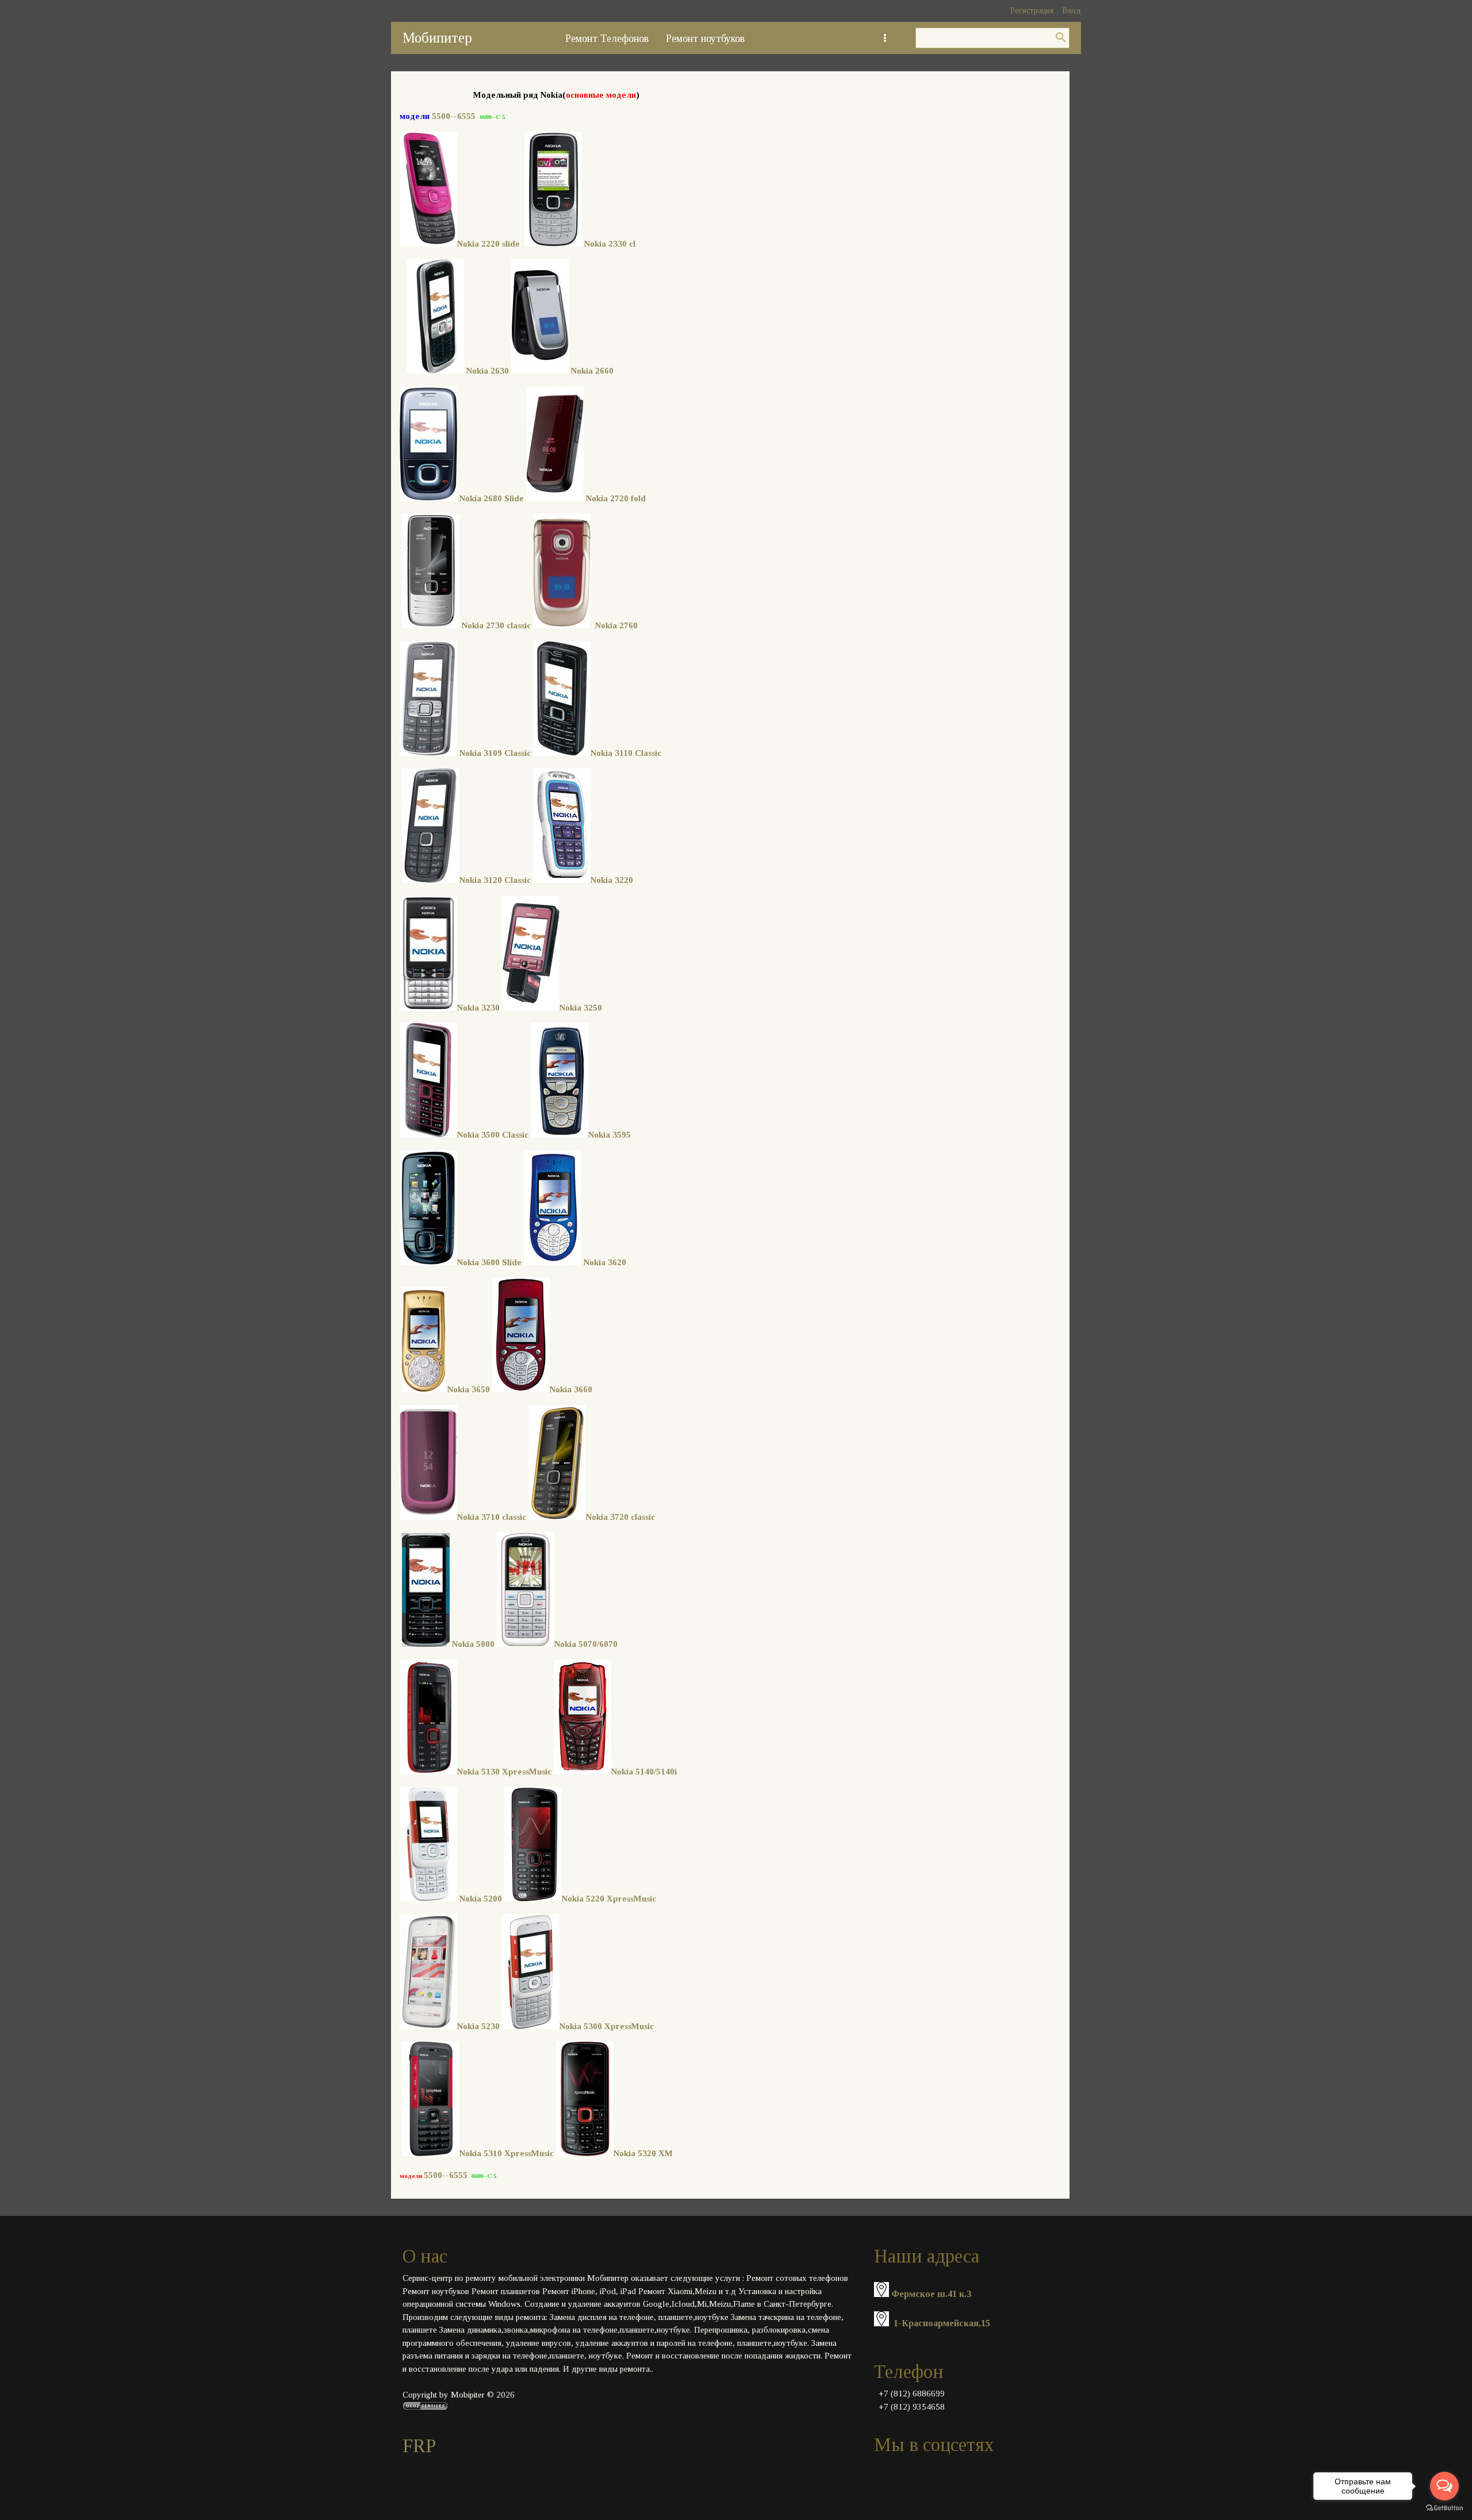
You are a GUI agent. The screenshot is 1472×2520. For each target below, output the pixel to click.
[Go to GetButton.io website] (1444, 2508)
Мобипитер (437, 38)
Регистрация (1032, 11)
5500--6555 (454, 116)
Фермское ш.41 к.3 (931, 2294)
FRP (419, 2446)
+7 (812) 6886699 (912, 2394)
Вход (1072, 11)
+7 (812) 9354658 (912, 2407)
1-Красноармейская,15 (942, 2323)
